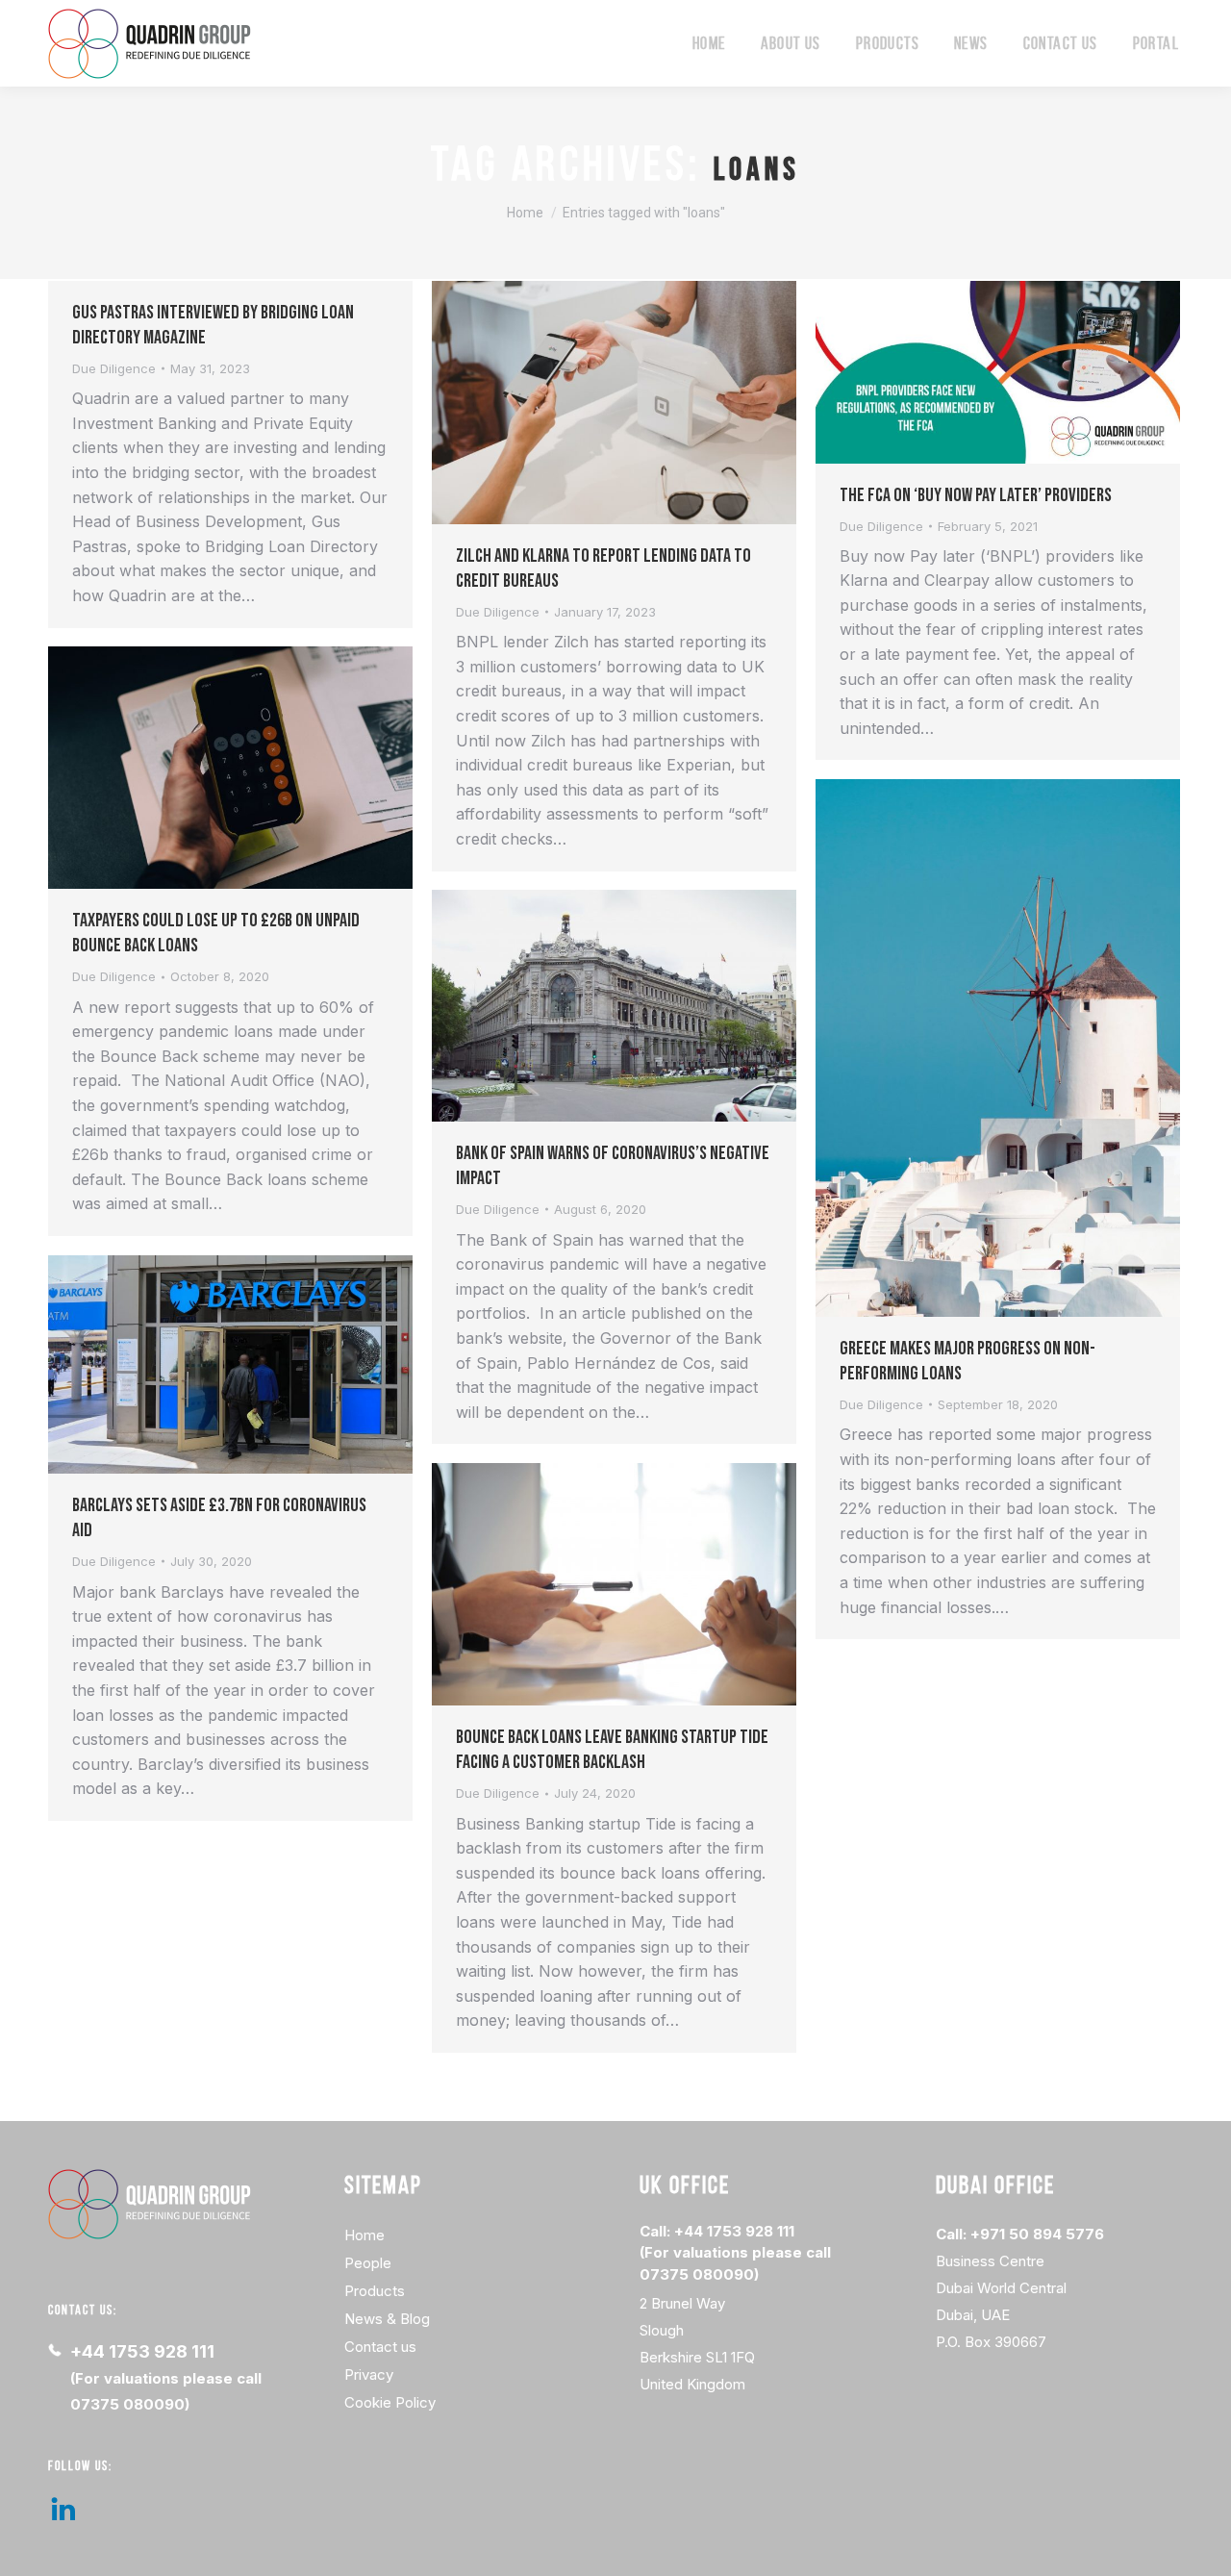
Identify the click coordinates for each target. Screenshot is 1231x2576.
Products (375, 2291)
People (368, 2263)
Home (364, 2235)
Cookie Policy (390, 2402)
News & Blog (387, 2319)
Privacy (369, 2374)
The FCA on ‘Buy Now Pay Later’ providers (976, 495)
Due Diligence (114, 368)
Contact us (380, 2347)
